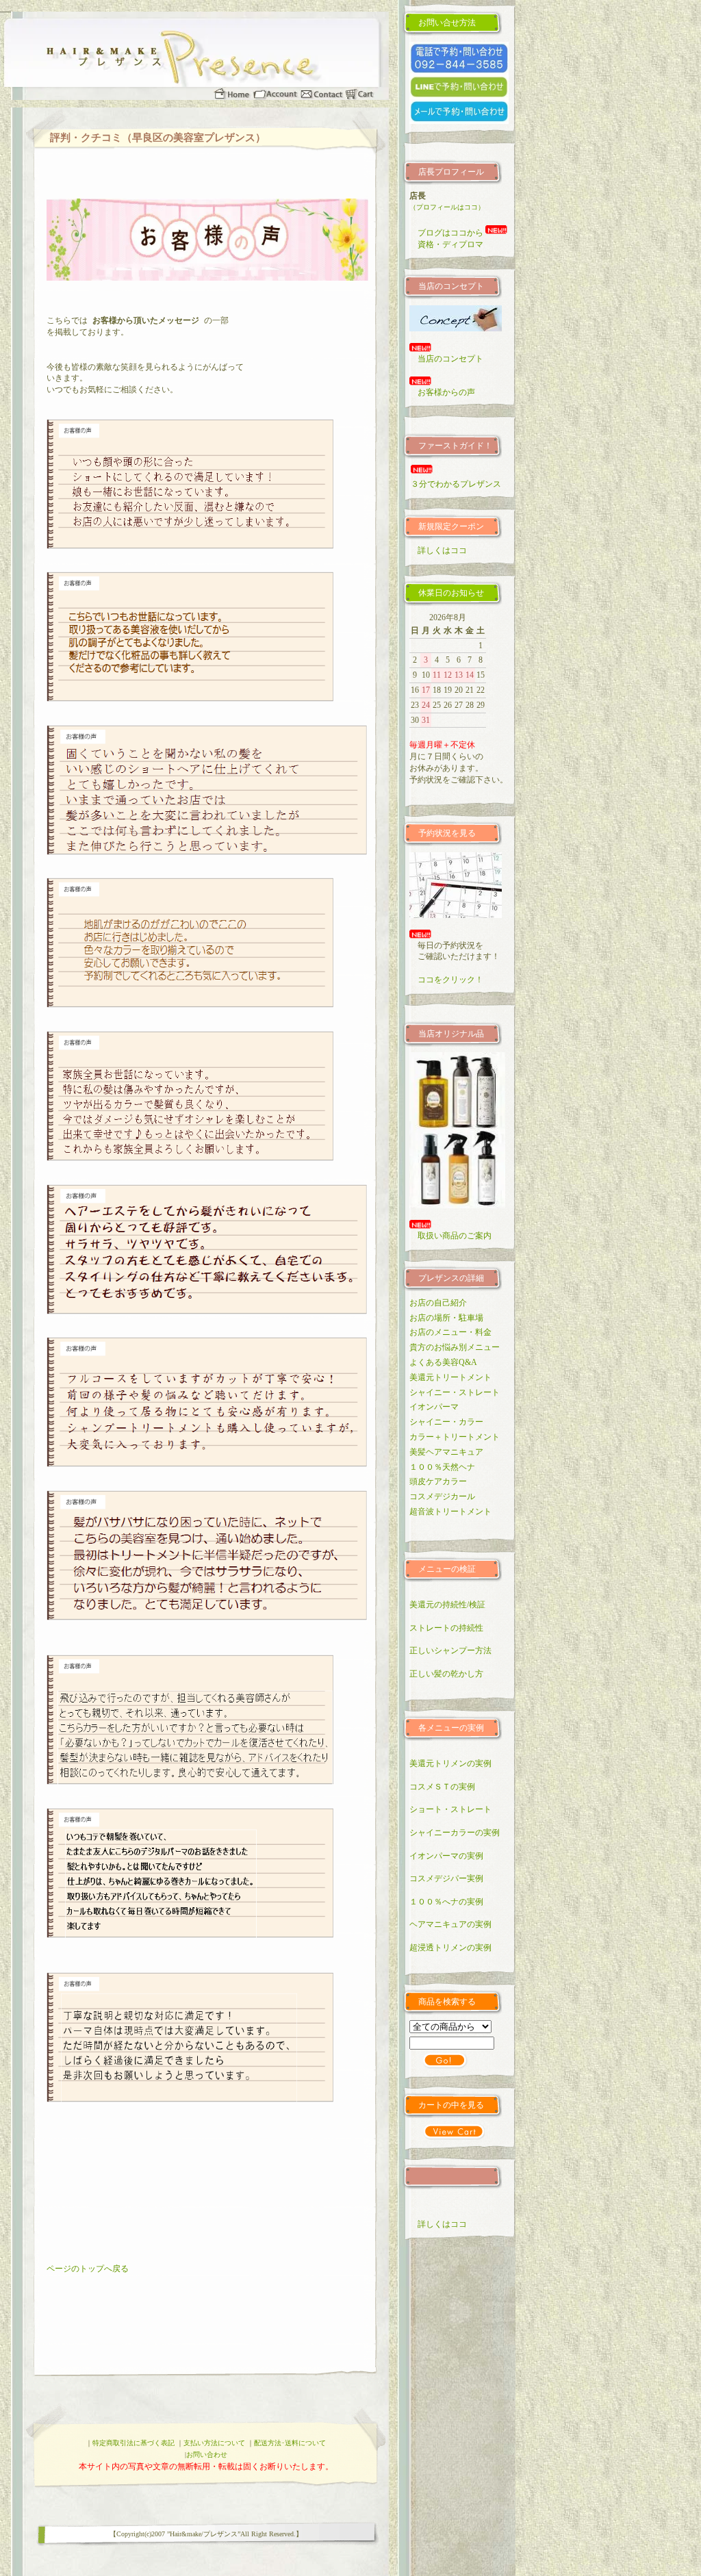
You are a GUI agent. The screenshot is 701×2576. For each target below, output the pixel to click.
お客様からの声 (442, 392)
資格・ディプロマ (446, 244)
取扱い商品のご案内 (450, 1236)
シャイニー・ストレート (455, 1392)
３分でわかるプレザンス (452, 484)
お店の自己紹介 (438, 1303)
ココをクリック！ (446, 980)
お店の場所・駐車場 (446, 1318)
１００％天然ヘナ (442, 1467)
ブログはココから (450, 233)
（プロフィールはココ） (447, 207)
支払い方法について (214, 2443)
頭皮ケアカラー (438, 1481)
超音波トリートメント (450, 1512)
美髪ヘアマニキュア (446, 1452)
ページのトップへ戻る (88, 2269)
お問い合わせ (207, 2454)
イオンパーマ (434, 1407)
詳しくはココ (438, 550)
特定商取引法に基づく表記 (133, 2443)
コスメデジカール (442, 1496)
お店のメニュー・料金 (450, 1332)
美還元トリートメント (450, 1377)
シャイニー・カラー (446, 1422)
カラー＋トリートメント (455, 1437)
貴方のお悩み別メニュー (455, 1347)
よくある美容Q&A (443, 1362)
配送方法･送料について (290, 2443)
